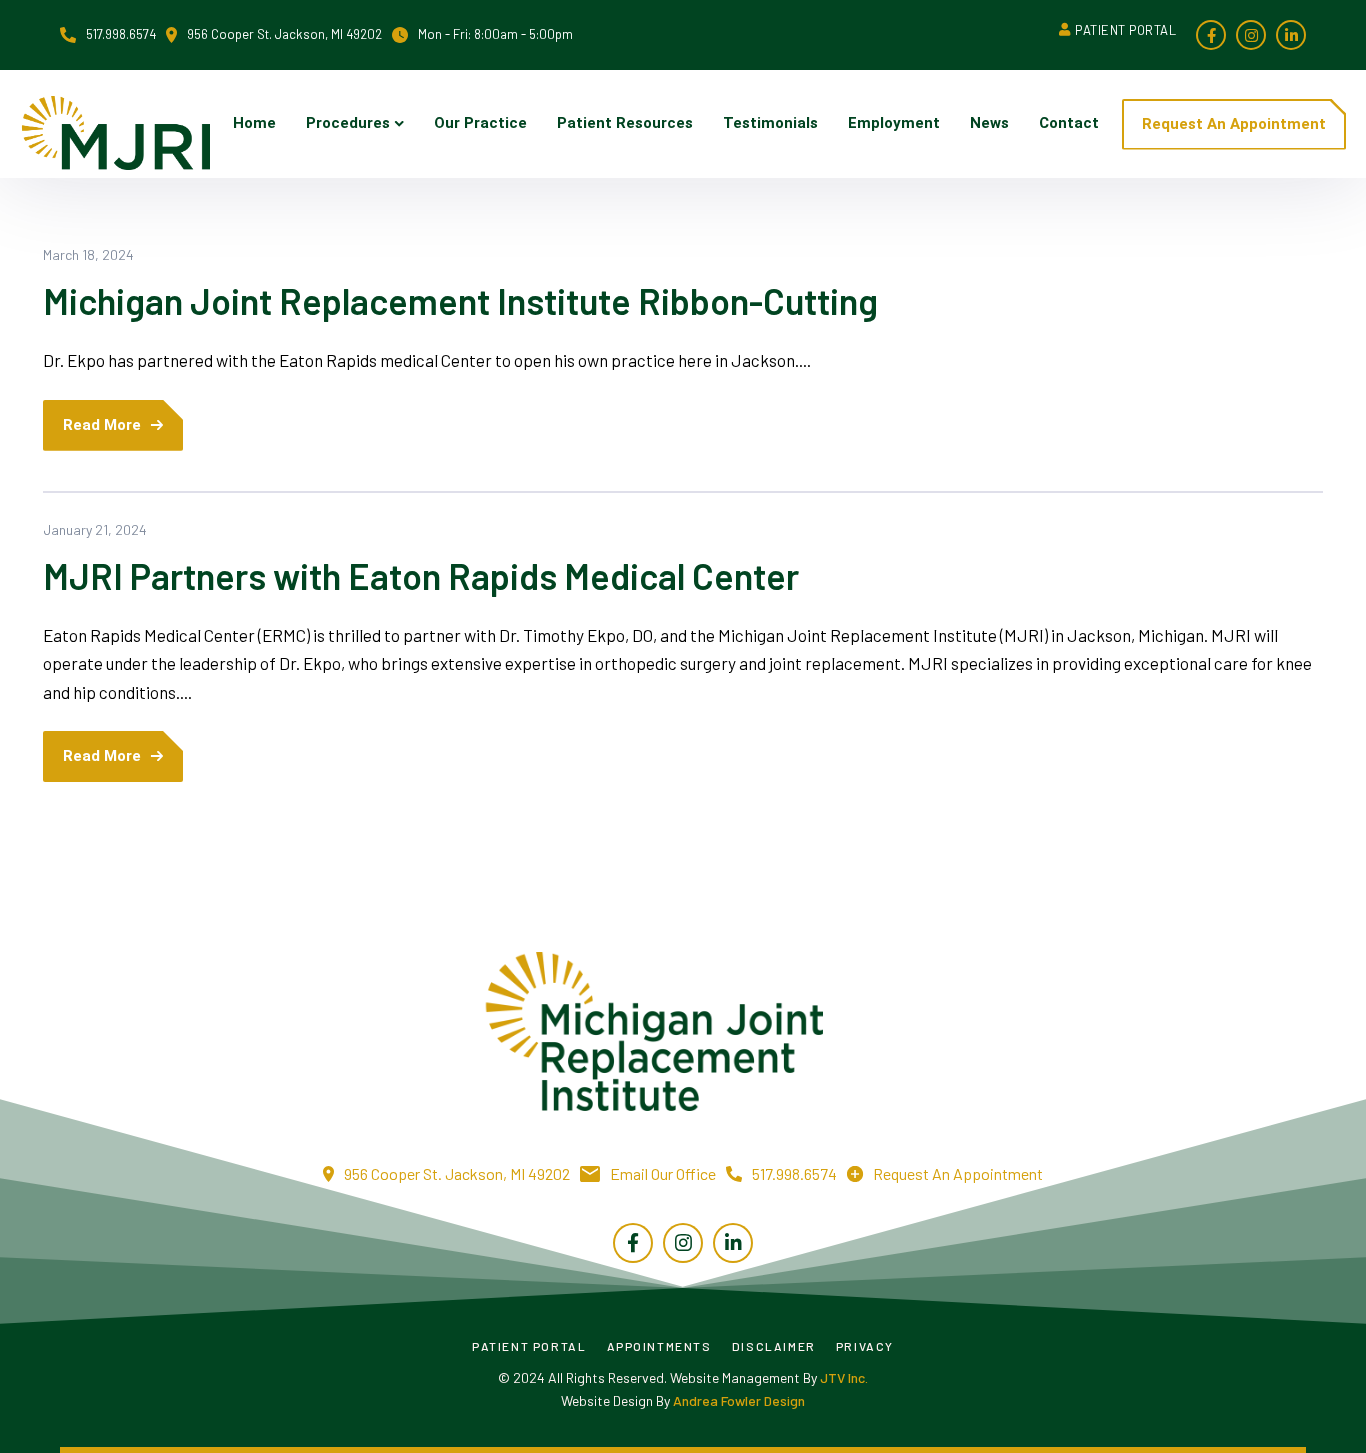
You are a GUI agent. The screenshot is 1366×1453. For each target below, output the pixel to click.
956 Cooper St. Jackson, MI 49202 (284, 34)
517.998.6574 (794, 1173)
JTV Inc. (844, 1377)
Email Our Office (663, 1173)
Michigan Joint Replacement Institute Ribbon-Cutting (460, 300)
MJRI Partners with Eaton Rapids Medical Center (421, 575)
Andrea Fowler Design (739, 1400)
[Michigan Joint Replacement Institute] (115, 124)
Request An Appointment (958, 1173)
